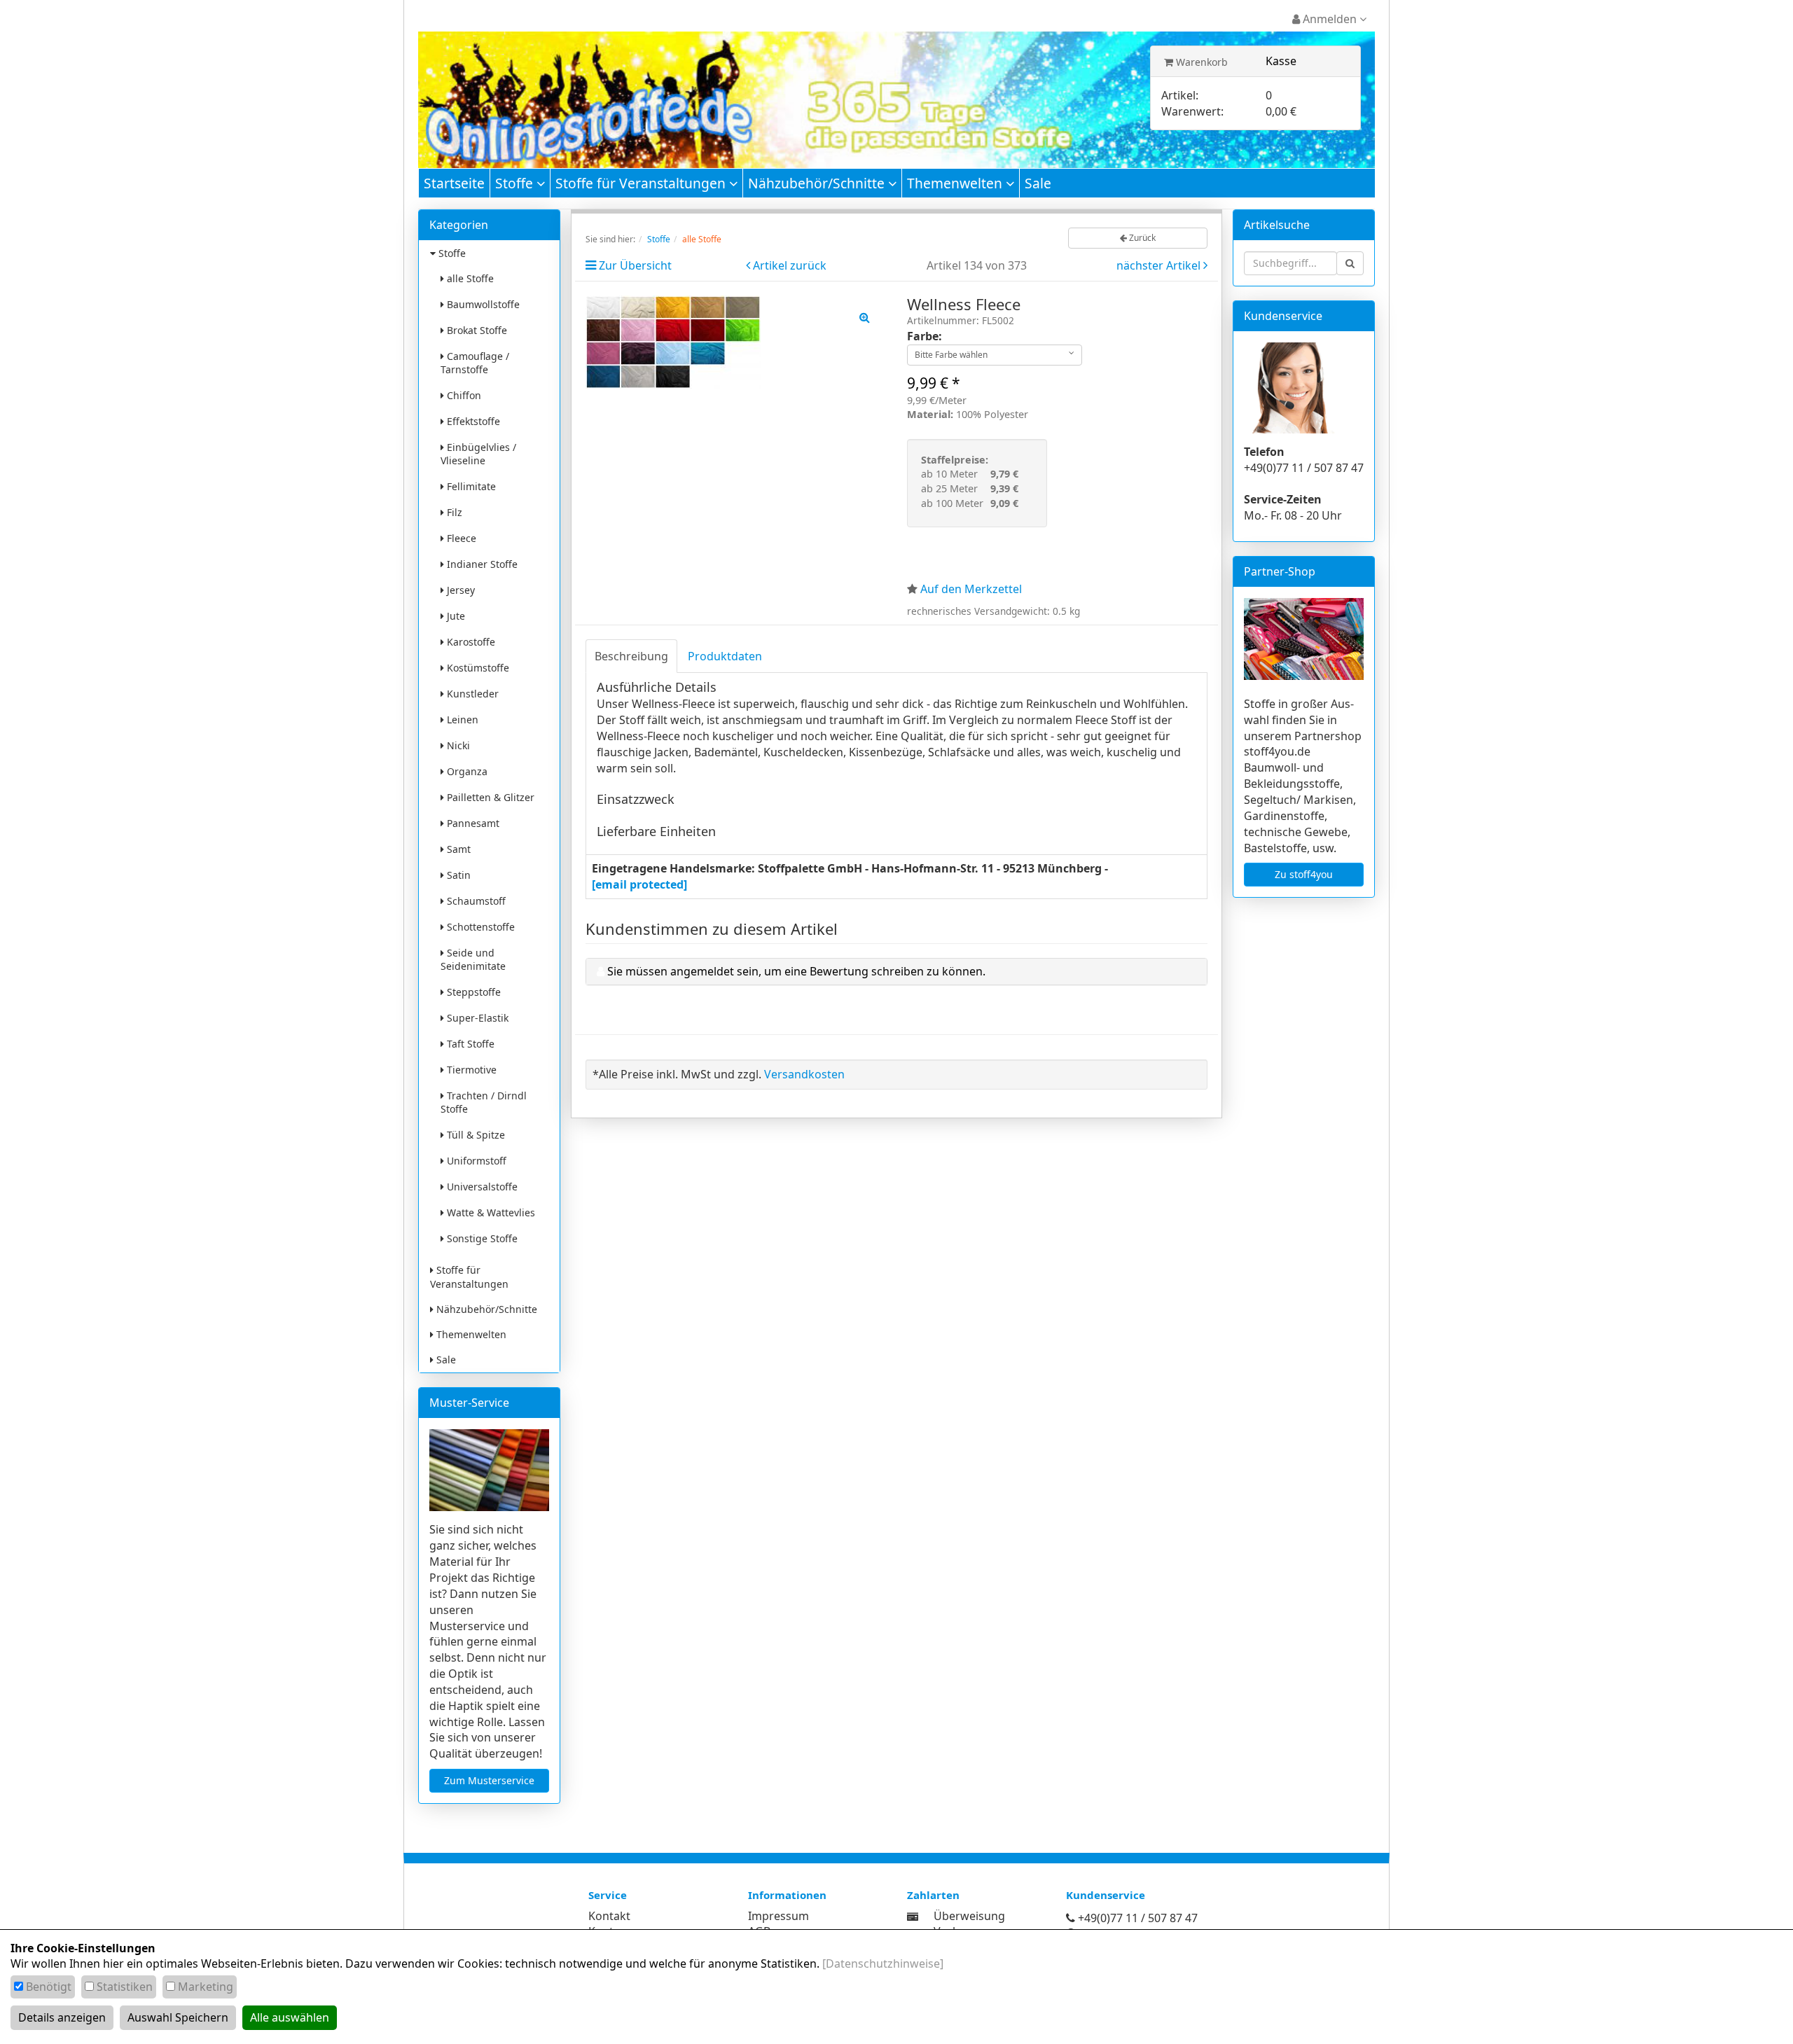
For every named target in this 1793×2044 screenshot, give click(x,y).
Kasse (1281, 61)
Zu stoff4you (1304, 874)
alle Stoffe (469, 278)
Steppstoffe (472, 992)
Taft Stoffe (469, 1044)
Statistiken (125, 1987)
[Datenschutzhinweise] (883, 1963)
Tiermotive (470, 1070)
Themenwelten (956, 183)
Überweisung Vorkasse (969, 1924)
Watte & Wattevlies (490, 1212)
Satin (457, 875)
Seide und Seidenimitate (473, 959)
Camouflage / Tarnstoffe (475, 363)
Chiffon (463, 395)
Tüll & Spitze (475, 1135)
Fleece (460, 538)
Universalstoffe (481, 1187)
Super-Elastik (476, 1018)
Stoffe (516, 183)
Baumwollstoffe (482, 304)
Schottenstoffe (479, 927)
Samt (457, 849)
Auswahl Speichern (178, 2017)
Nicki (457, 745)
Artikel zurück (790, 265)
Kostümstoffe (477, 668)
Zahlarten (933, 1895)
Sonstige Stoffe (481, 1238)
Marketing (206, 1987)
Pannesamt (472, 823)
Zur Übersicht (635, 265)
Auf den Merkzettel (971, 589)
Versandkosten (804, 1074)
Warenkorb (1200, 62)
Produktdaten (725, 656)
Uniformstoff (475, 1161)
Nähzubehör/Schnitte (818, 183)
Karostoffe (470, 642)
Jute (455, 616)
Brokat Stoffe (476, 330)
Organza (466, 771)
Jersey (459, 590)
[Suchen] (1350, 263)
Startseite (454, 183)
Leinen (461, 719)
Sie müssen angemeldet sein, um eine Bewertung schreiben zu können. (796, 971)
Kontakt (609, 1916)
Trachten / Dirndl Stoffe (484, 1102)
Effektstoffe (472, 421)
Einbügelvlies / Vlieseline (478, 454)
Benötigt (49, 1987)
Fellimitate (470, 486)
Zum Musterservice (489, 1780)
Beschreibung (631, 656)
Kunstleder (471, 694)
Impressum (778, 1916)
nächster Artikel (1160, 265)
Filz (453, 512)
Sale (1038, 183)
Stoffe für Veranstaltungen (642, 183)
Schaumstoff (475, 901)
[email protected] (639, 884)
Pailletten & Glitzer (489, 797)
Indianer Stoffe (481, 564)
